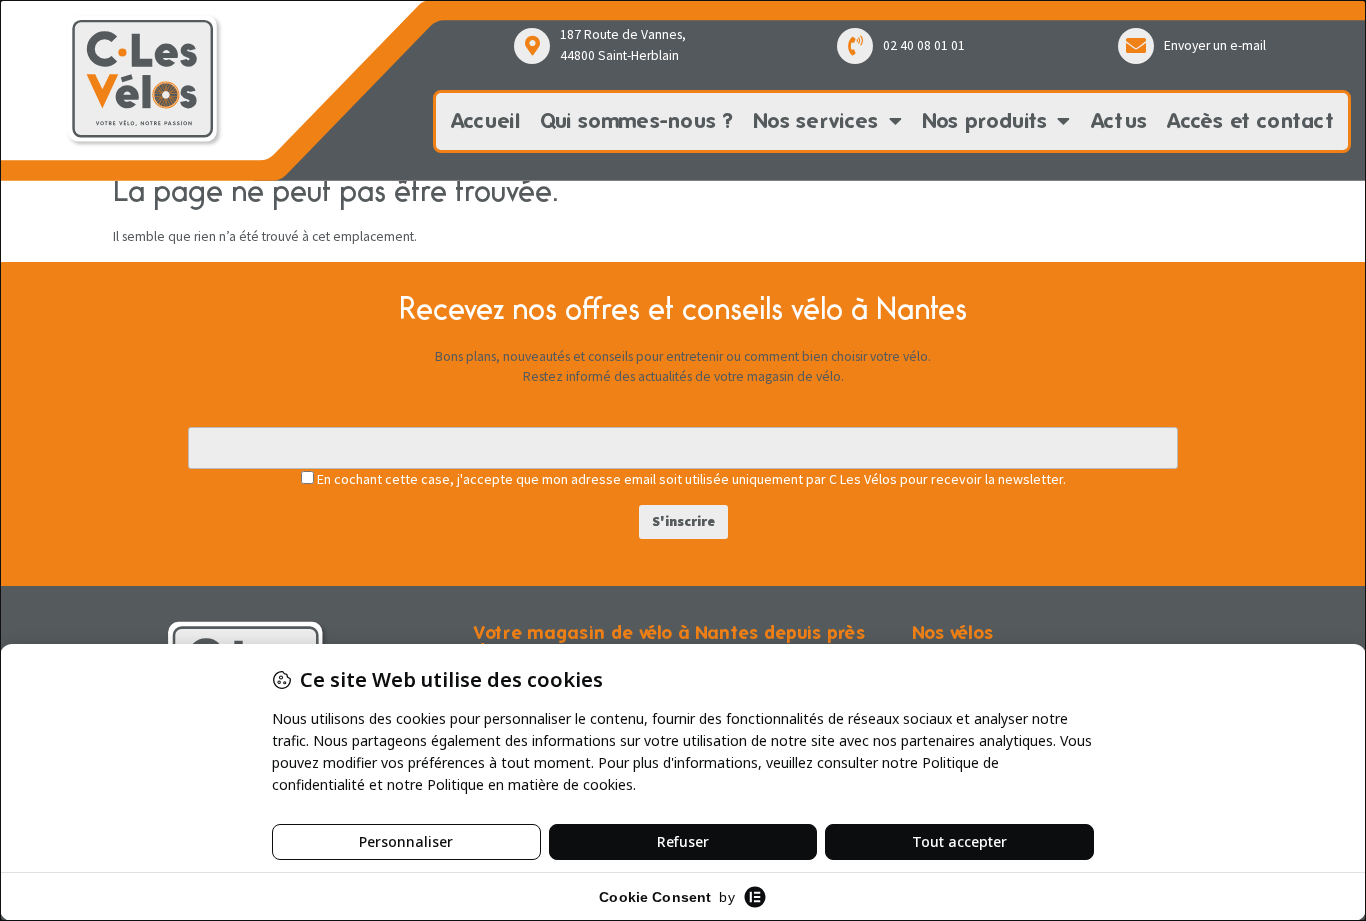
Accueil (485, 120)
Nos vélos (953, 632)
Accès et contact (1250, 120)
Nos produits (985, 120)
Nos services (816, 120)
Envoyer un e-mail (1215, 45)
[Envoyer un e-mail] (1136, 46)
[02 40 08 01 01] (855, 46)
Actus (1119, 120)
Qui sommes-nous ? (636, 120)
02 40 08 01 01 (924, 45)
